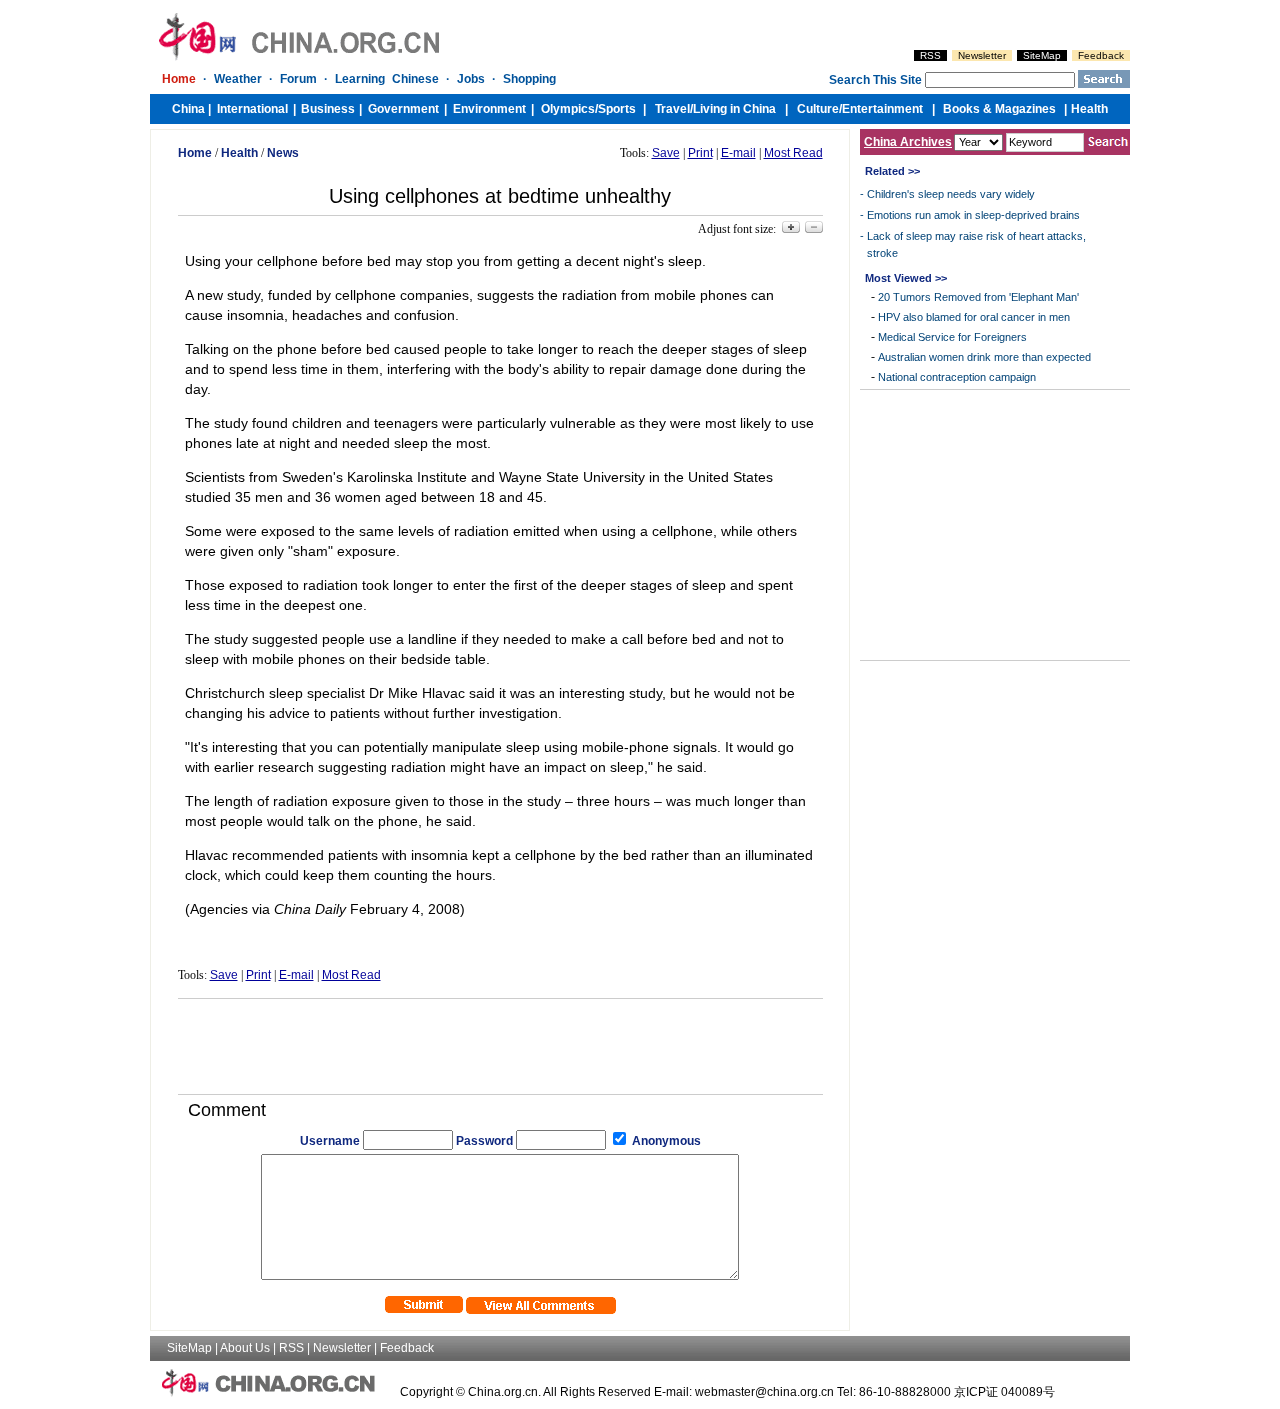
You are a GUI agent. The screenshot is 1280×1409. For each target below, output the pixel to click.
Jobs (471, 79)
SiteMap (1042, 55)
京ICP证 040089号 (1004, 1392)
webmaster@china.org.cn (764, 1392)
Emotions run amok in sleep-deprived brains (973, 215)
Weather (238, 79)
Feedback (1101, 55)
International (252, 109)
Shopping (529, 79)
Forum (298, 79)
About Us (245, 1348)
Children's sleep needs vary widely (951, 194)
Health (1089, 109)
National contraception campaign (957, 377)
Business (328, 109)
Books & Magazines (999, 109)
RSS (930, 55)
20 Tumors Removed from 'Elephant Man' (978, 297)
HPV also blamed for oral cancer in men (974, 317)
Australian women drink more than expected (984, 357)
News (283, 153)
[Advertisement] (500, 1039)
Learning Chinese (387, 79)
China (188, 109)
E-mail (738, 153)
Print (700, 153)
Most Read (793, 153)
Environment (489, 109)
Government (403, 109)
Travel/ (674, 109)
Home (179, 79)
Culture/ (819, 109)
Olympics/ (569, 109)
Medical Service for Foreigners (952, 337)
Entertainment (882, 109)
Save (666, 153)
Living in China (734, 109)
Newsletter (982, 55)
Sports (617, 109)
